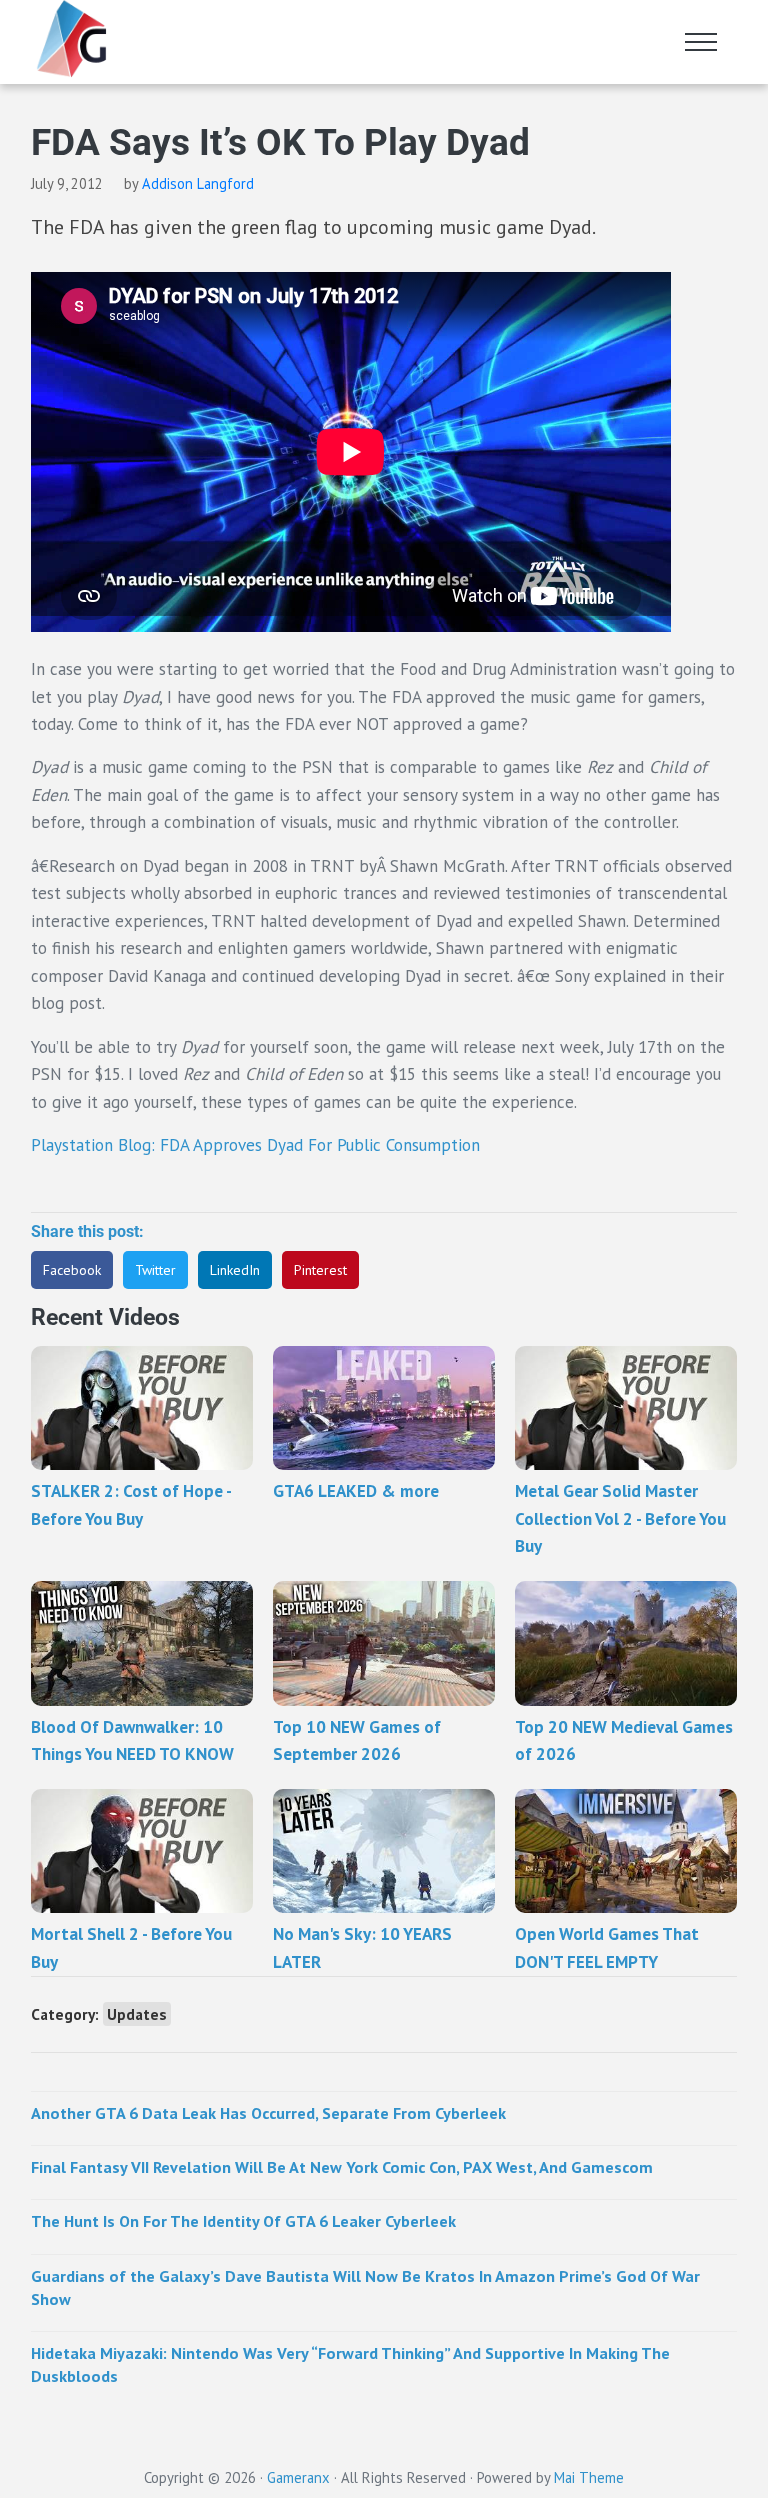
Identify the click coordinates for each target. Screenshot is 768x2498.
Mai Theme (589, 2477)
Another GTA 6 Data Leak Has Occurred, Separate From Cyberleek (268, 2113)
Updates (137, 2014)
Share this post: (87, 1231)
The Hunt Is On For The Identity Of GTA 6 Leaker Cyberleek (243, 2221)
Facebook (72, 1270)
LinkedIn (235, 1270)
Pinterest (320, 1270)
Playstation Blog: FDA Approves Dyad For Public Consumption (255, 1145)
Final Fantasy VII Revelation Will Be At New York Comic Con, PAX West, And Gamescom (342, 2167)
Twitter (155, 1270)
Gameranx (298, 2477)
